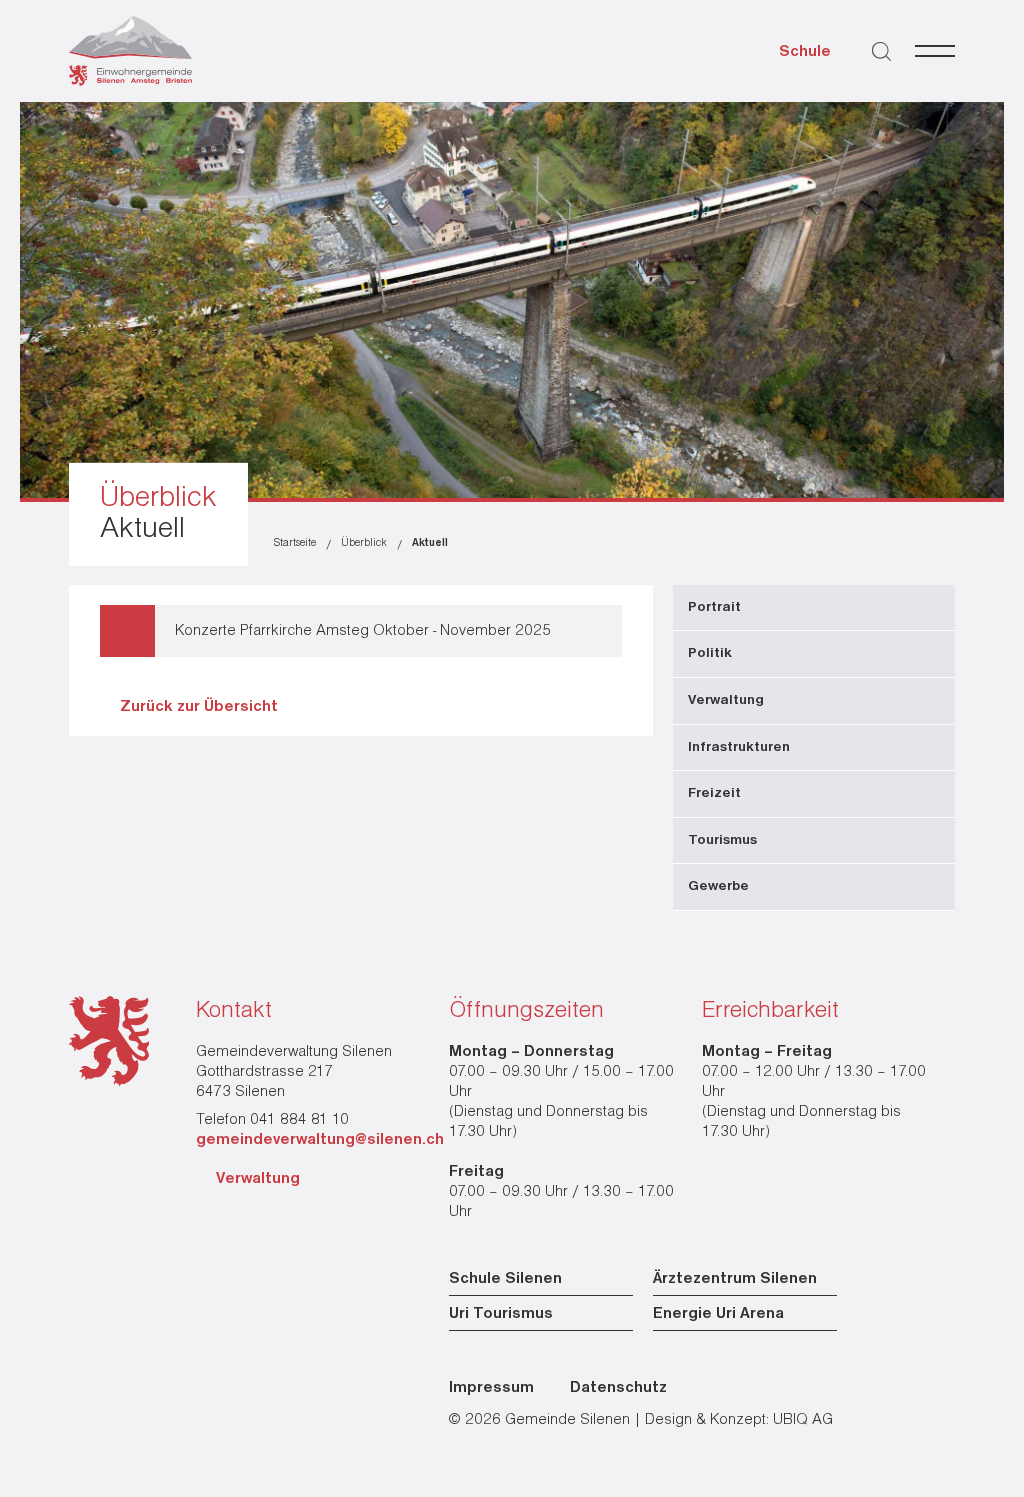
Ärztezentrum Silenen (735, 1279)
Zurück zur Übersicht (199, 707)
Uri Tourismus (501, 1314)
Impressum (491, 1388)
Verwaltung (258, 1179)
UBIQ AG (803, 1420)
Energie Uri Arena (718, 1314)
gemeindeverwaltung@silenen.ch (320, 1140)
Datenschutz (618, 1388)
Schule (805, 52)
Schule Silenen (505, 1279)
